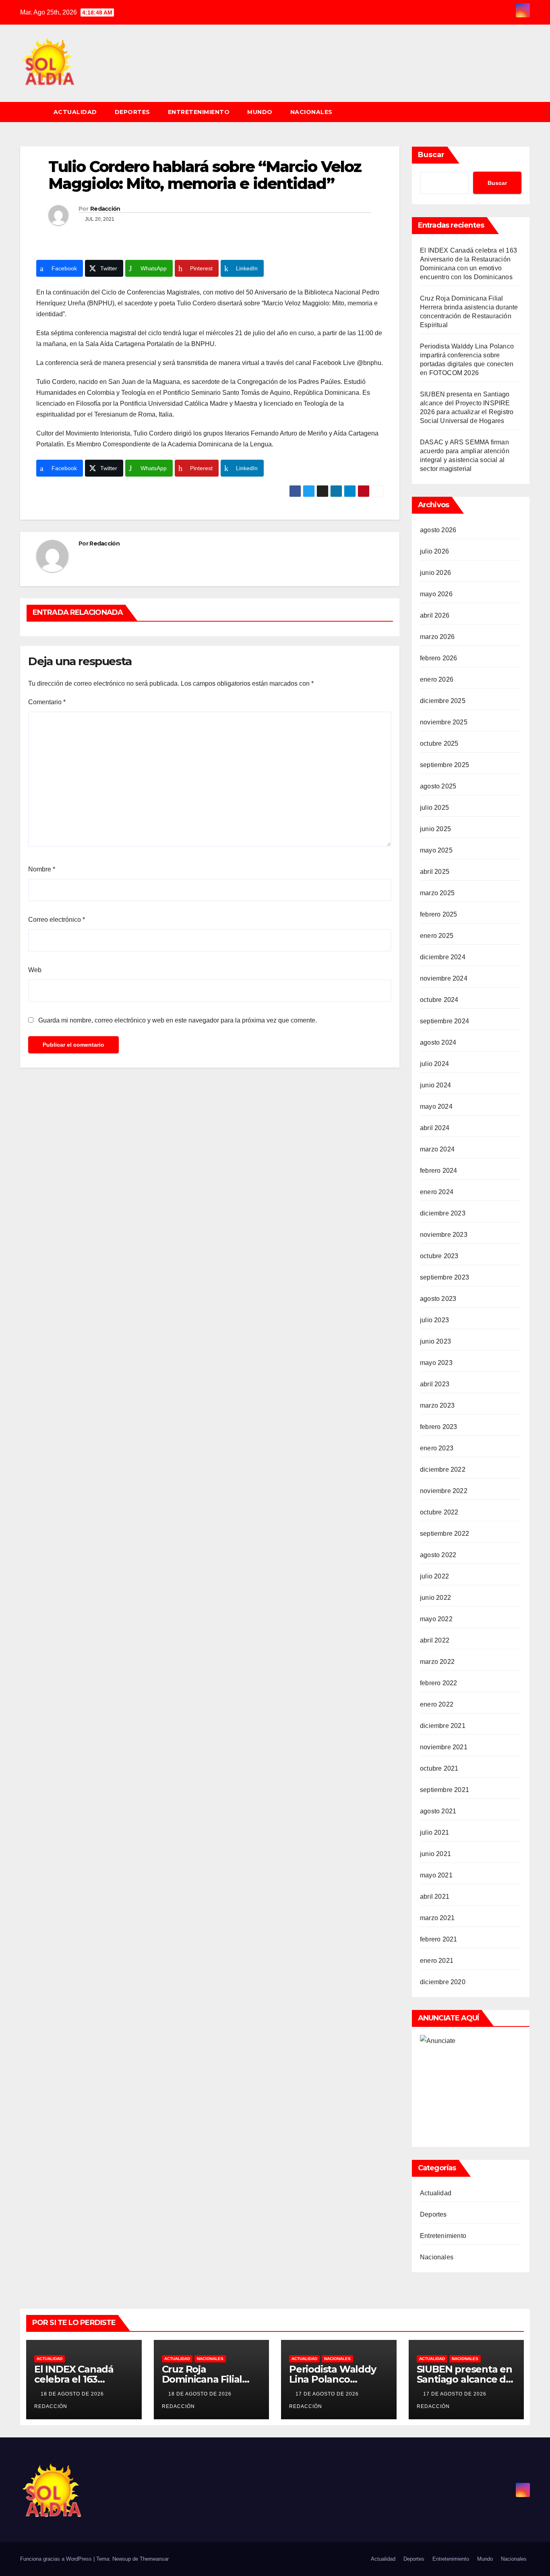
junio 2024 (435, 1085)
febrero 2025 (438, 914)
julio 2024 (434, 1064)
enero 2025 (437, 936)
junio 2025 (435, 829)
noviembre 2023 (444, 1235)
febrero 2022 (438, 1683)
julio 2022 (434, 1576)
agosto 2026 (438, 530)
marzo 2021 (437, 1918)
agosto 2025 (438, 786)
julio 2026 (434, 551)
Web (35, 970)
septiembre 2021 (445, 1790)
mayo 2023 (436, 1363)
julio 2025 (434, 808)
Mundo (260, 112)
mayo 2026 (436, 594)
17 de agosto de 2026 (328, 2394)
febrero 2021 (438, 1939)
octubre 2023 (439, 1256)
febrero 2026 (438, 658)
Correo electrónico (57, 920)
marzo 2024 (437, 1149)
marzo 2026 (437, 637)
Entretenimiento (199, 112)
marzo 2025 (437, 893)
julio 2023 (434, 1320)
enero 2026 (437, 679)
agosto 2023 (438, 1299)
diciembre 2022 (443, 1469)
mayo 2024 (436, 1107)
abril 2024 (435, 1128)
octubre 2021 (439, 1768)
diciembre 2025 (443, 701)
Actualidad (75, 112)
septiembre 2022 (445, 1534)
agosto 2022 (438, 1555)
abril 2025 (435, 872)
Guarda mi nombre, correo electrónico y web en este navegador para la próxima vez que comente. (178, 1020)
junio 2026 (435, 573)
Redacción (105, 209)
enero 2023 (437, 1448)
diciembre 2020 (443, 1982)
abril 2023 (435, 1384)
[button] (527, 112)
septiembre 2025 (445, 765)
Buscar (431, 155)
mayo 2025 (436, 850)
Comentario (47, 702)
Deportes (132, 112)
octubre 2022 (439, 1512)
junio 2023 (435, 1341)
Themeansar (154, 2559)
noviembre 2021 (444, 1747)
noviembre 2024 (444, 978)
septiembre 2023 (445, 1277)
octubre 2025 (439, 744)
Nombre (42, 869)
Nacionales (311, 112)
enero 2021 (437, 1961)
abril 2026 (435, 615)
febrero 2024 (438, 1171)
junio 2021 (435, 1854)
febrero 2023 (438, 1427)
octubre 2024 (439, 1000)
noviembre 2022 (444, 1491)
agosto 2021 (438, 1811)
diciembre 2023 (443, 1213)
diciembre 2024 (443, 957)
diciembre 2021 (443, 1726)
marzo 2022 (437, 1662)
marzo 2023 (437, 1405)
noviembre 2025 (444, 722)
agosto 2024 (438, 1042)
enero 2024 (437, 1192)
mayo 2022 (436, 1619)
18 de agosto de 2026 (73, 2394)
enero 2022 (437, 1704)
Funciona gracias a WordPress (57, 2559)
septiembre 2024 (445, 1021)
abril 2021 (435, 1897)
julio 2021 (434, 1832)
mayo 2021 (436, 1875)
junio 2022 (435, 1598)
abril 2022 (435, 1640)
